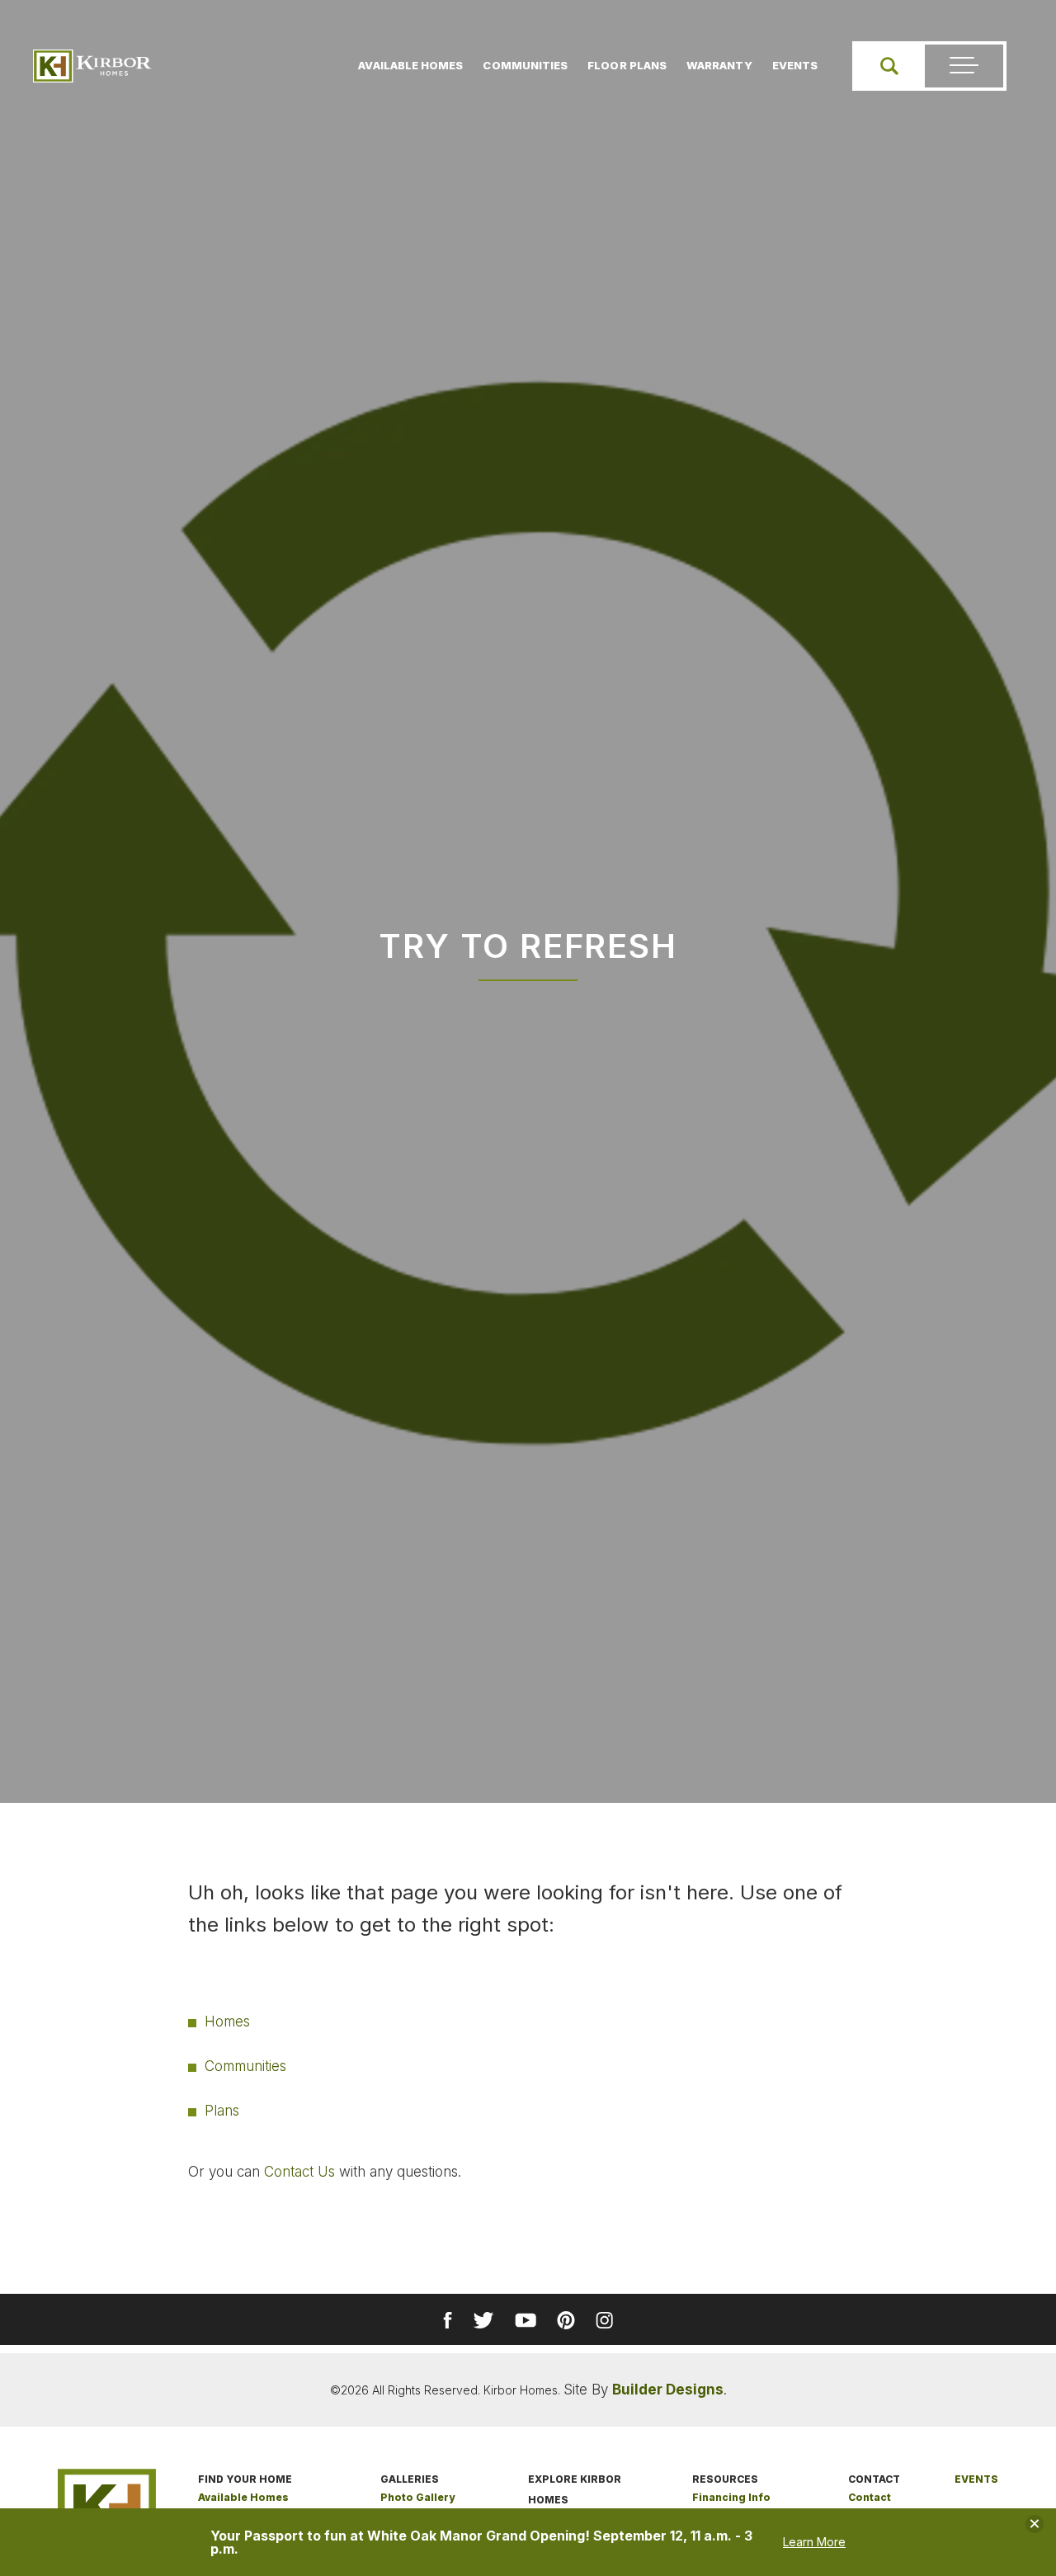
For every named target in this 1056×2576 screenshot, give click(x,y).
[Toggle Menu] (964, 66)
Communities (525, 65)
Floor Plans (627, 65)
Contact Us (299, 2172)
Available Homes (410, 65)
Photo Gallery (417, 2497)
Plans (222, 2111)
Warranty (719, 65)
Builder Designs (668, 2390)
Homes (227, 2022)
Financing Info (731, 2497)
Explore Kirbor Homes (575, 2489)
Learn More (814, 2542)
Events (795, 65)
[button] (889, 66)
